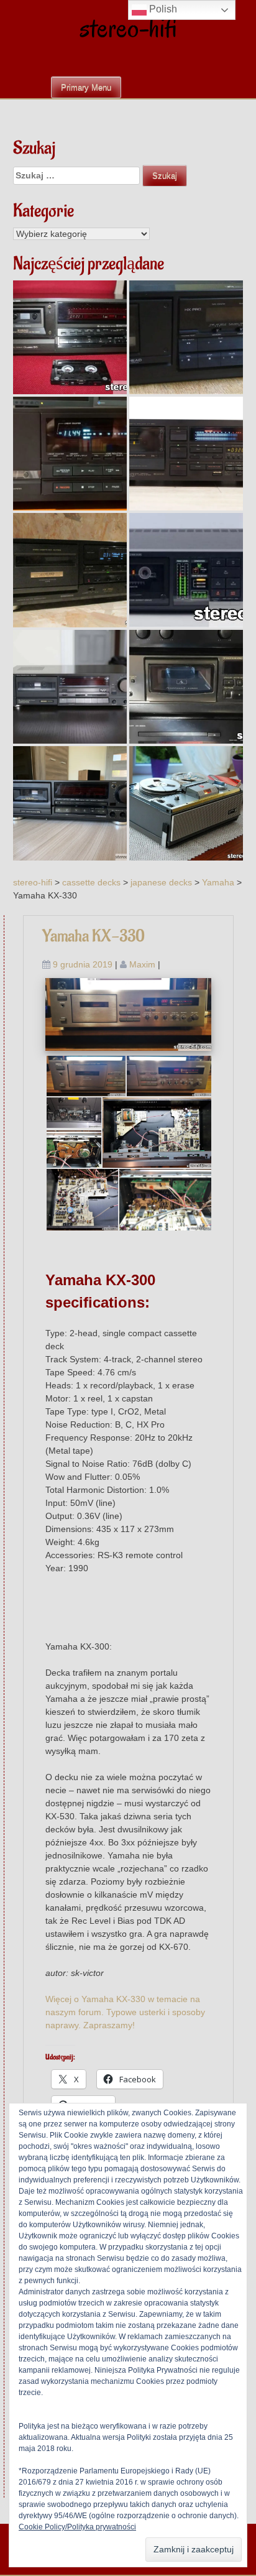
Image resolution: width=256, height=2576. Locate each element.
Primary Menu (86, 87)
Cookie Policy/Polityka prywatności (77, 2527)
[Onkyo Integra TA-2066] (186, 570)
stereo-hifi (128, 28)
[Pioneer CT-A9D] (186, 454)
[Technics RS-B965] (70, 337)
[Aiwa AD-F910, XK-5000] (70, 570)
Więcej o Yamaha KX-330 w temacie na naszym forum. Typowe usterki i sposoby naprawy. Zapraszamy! (125, 2012)
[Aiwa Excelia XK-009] (70, 454)
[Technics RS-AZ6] (186, 687)
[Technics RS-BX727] (70, 803)
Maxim (142, 964)
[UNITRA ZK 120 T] (186, 803)
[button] (85, 1076)
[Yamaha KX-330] (129, 1013)
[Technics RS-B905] (70, 687)
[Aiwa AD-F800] (186, 337)
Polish (162, 9)
